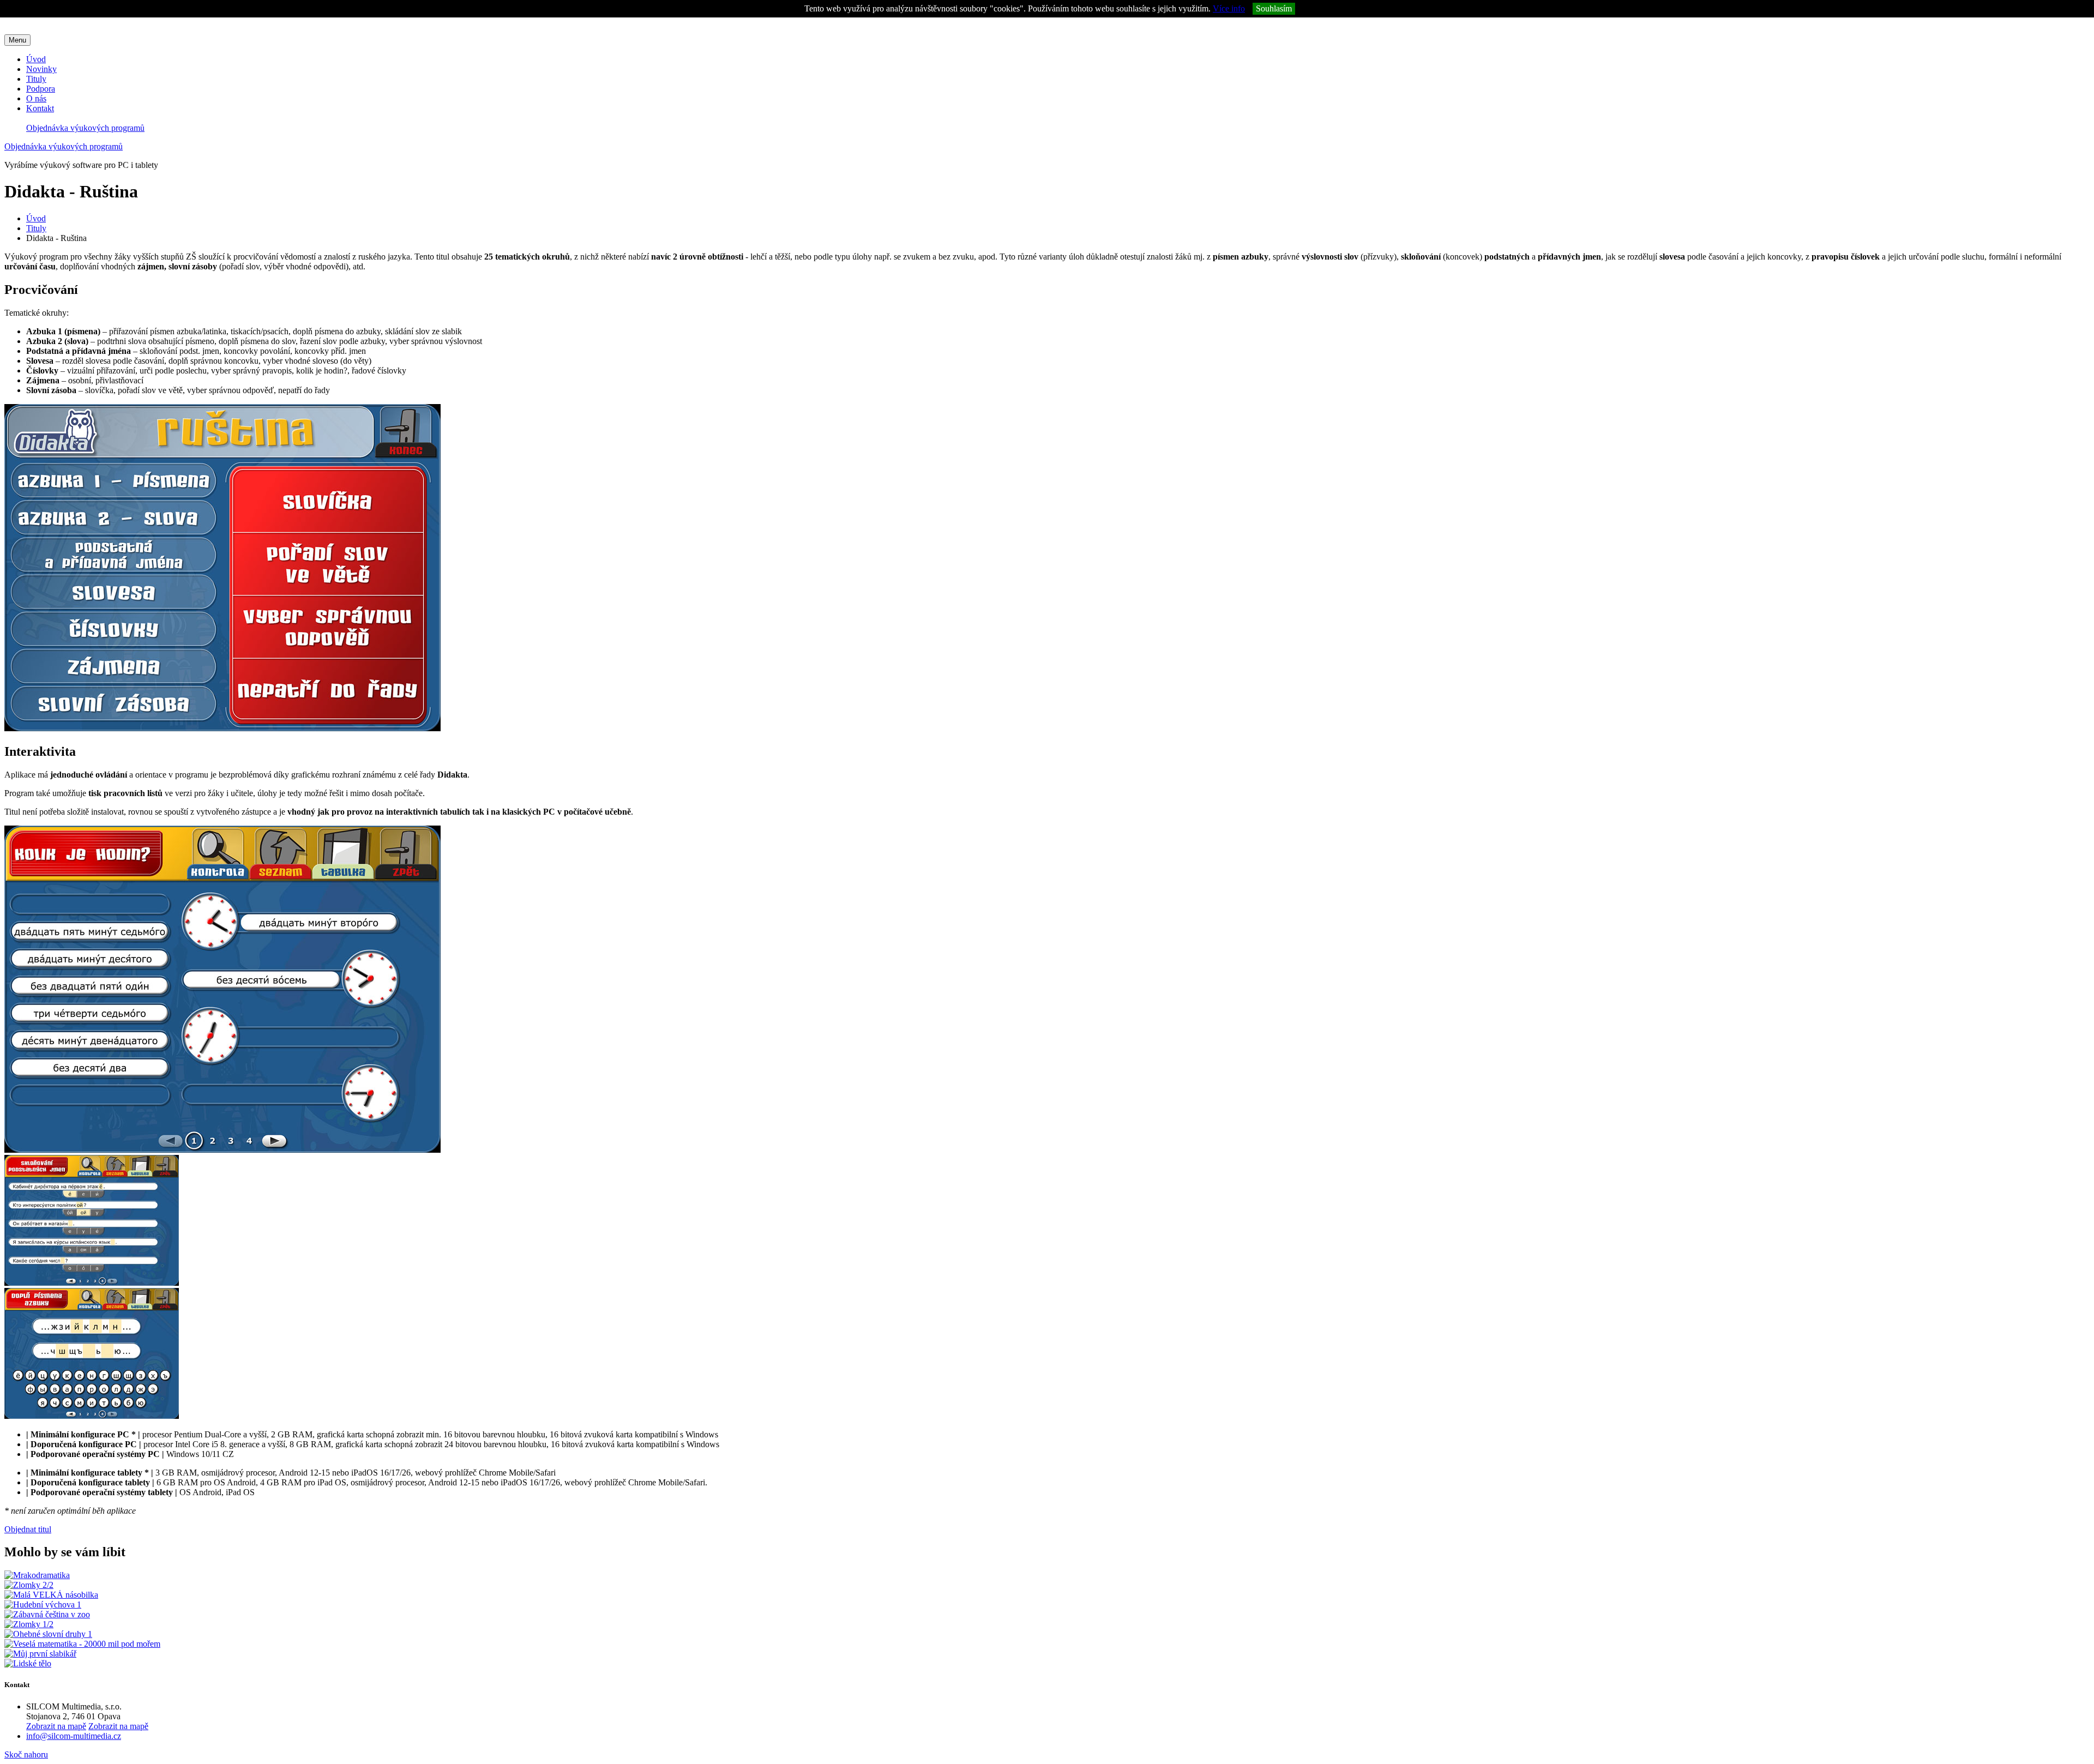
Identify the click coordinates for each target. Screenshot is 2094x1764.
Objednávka (85, 128)
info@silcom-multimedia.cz (74, 1736)
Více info (1229, 8)
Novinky (41, 69)
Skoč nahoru (26, 1754)
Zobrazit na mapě (56, 1726)
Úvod (36, 59)
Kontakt (40, 108)
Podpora (41, 89)
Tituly (36, 79)
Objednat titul (28, 1529)
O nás (36, 98)
